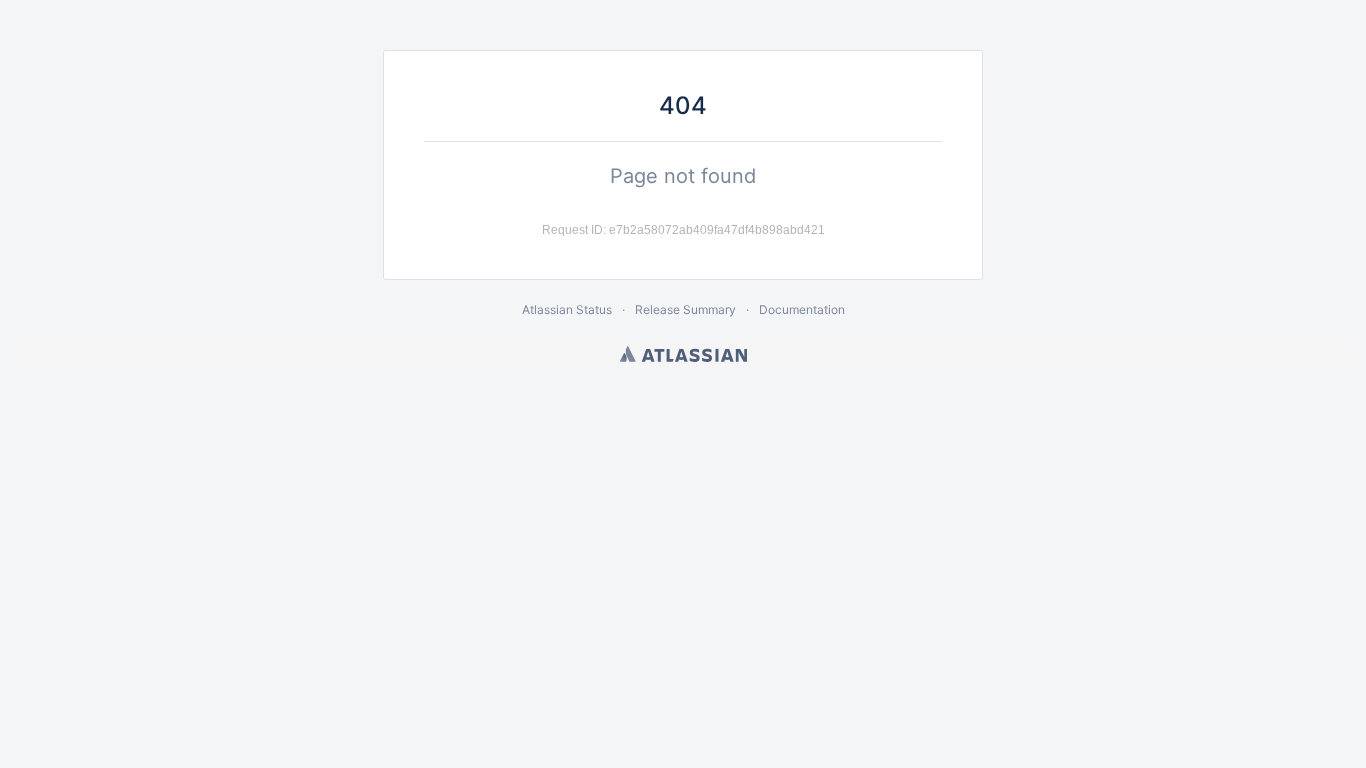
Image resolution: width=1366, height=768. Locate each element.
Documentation (802, 309)
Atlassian (683, 354)
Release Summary (685, 309)
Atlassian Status (567, 309)
